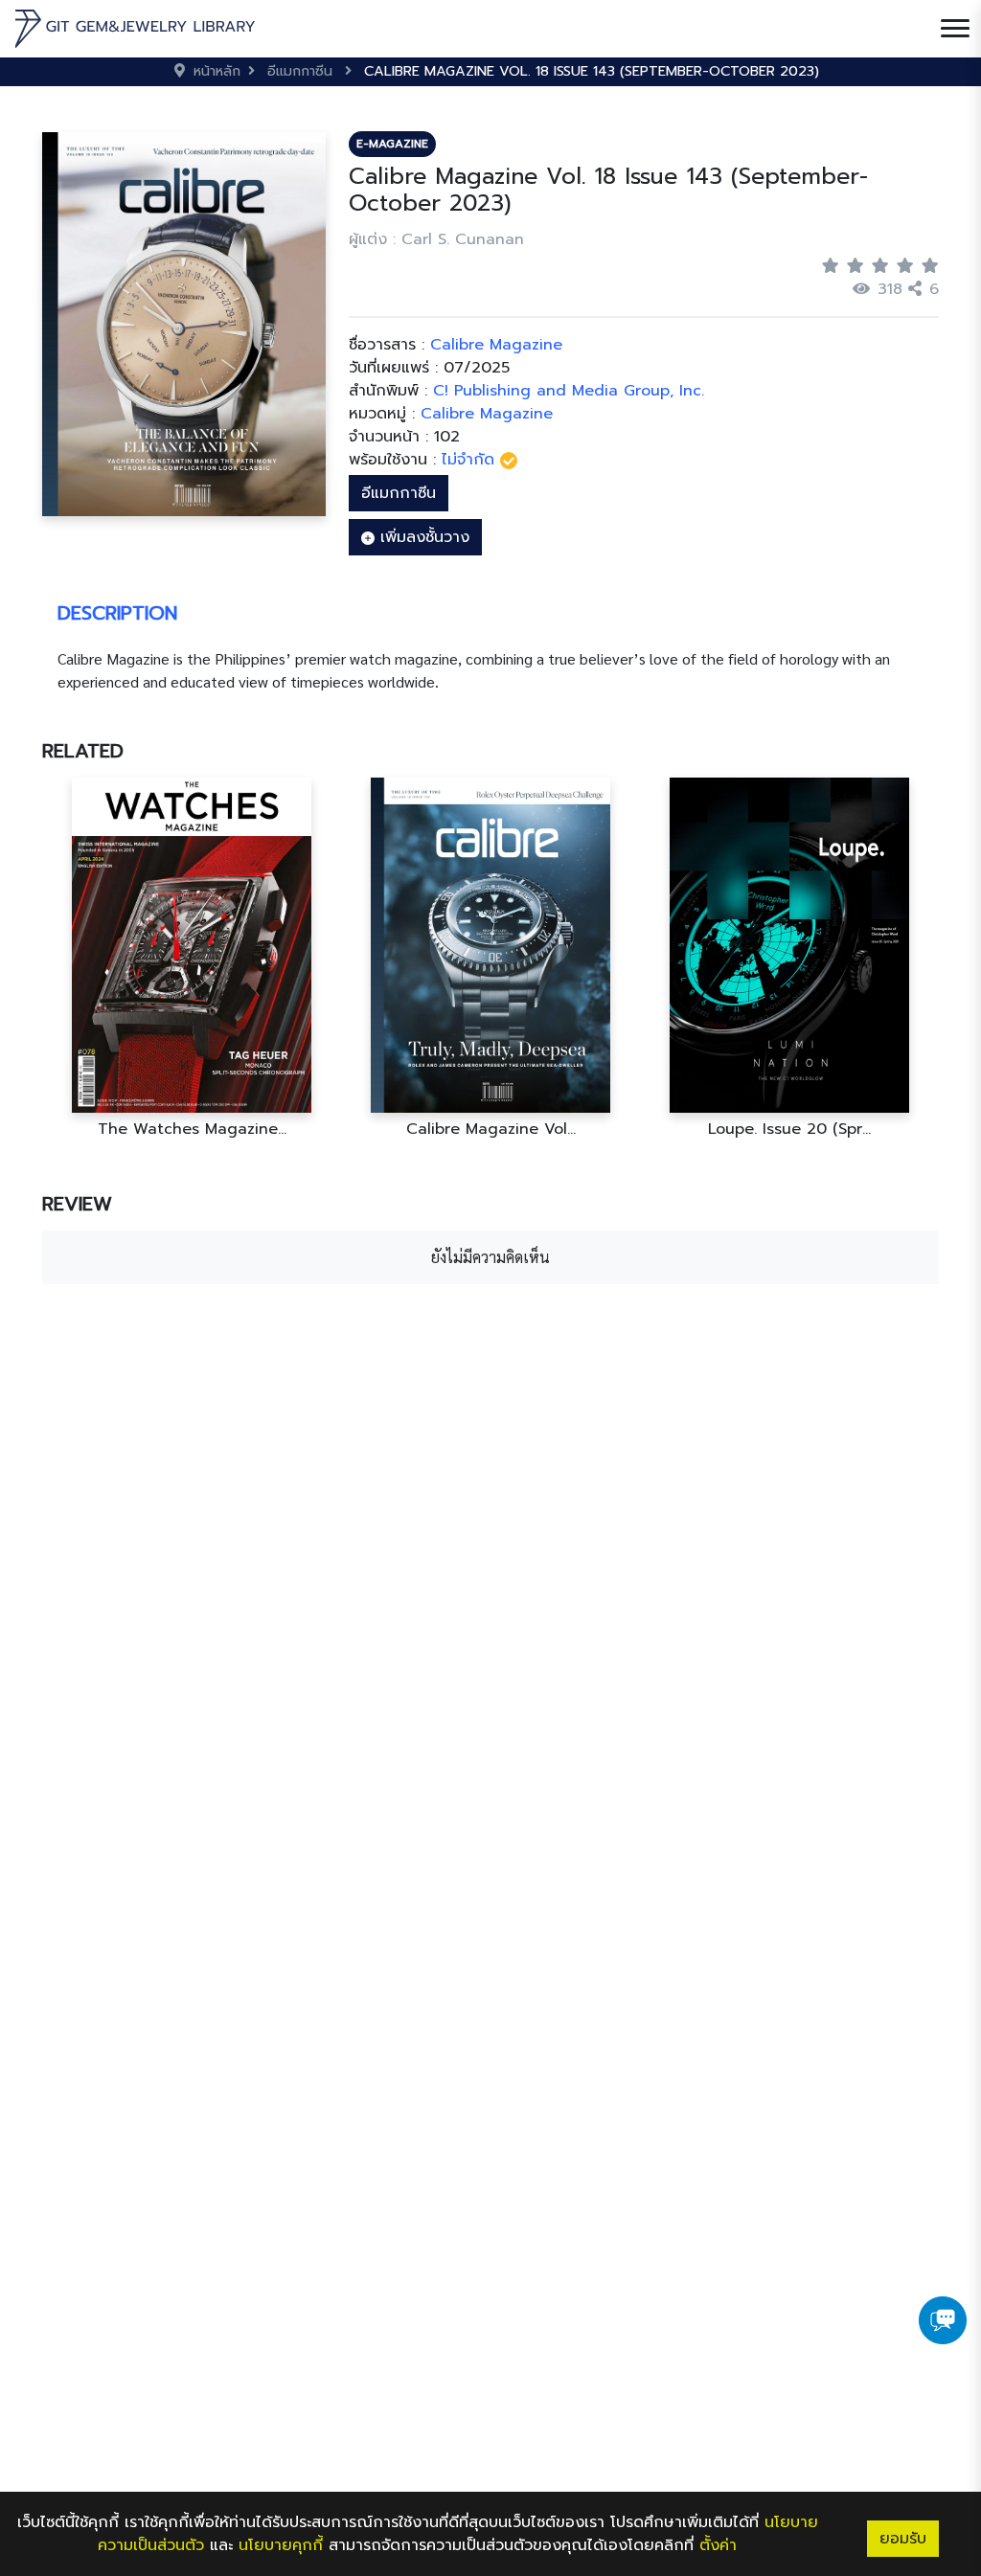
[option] (192, 958)
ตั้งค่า (718, 2545)
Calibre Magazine (487, 414)
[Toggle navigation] (955, 29)
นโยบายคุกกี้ (281, 2545)
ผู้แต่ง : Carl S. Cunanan (436, 239)
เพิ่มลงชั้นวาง (422, 537)
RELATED (83, 751)
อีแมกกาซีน (399, 493)
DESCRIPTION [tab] (117, 613)
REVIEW (77, 1204)
